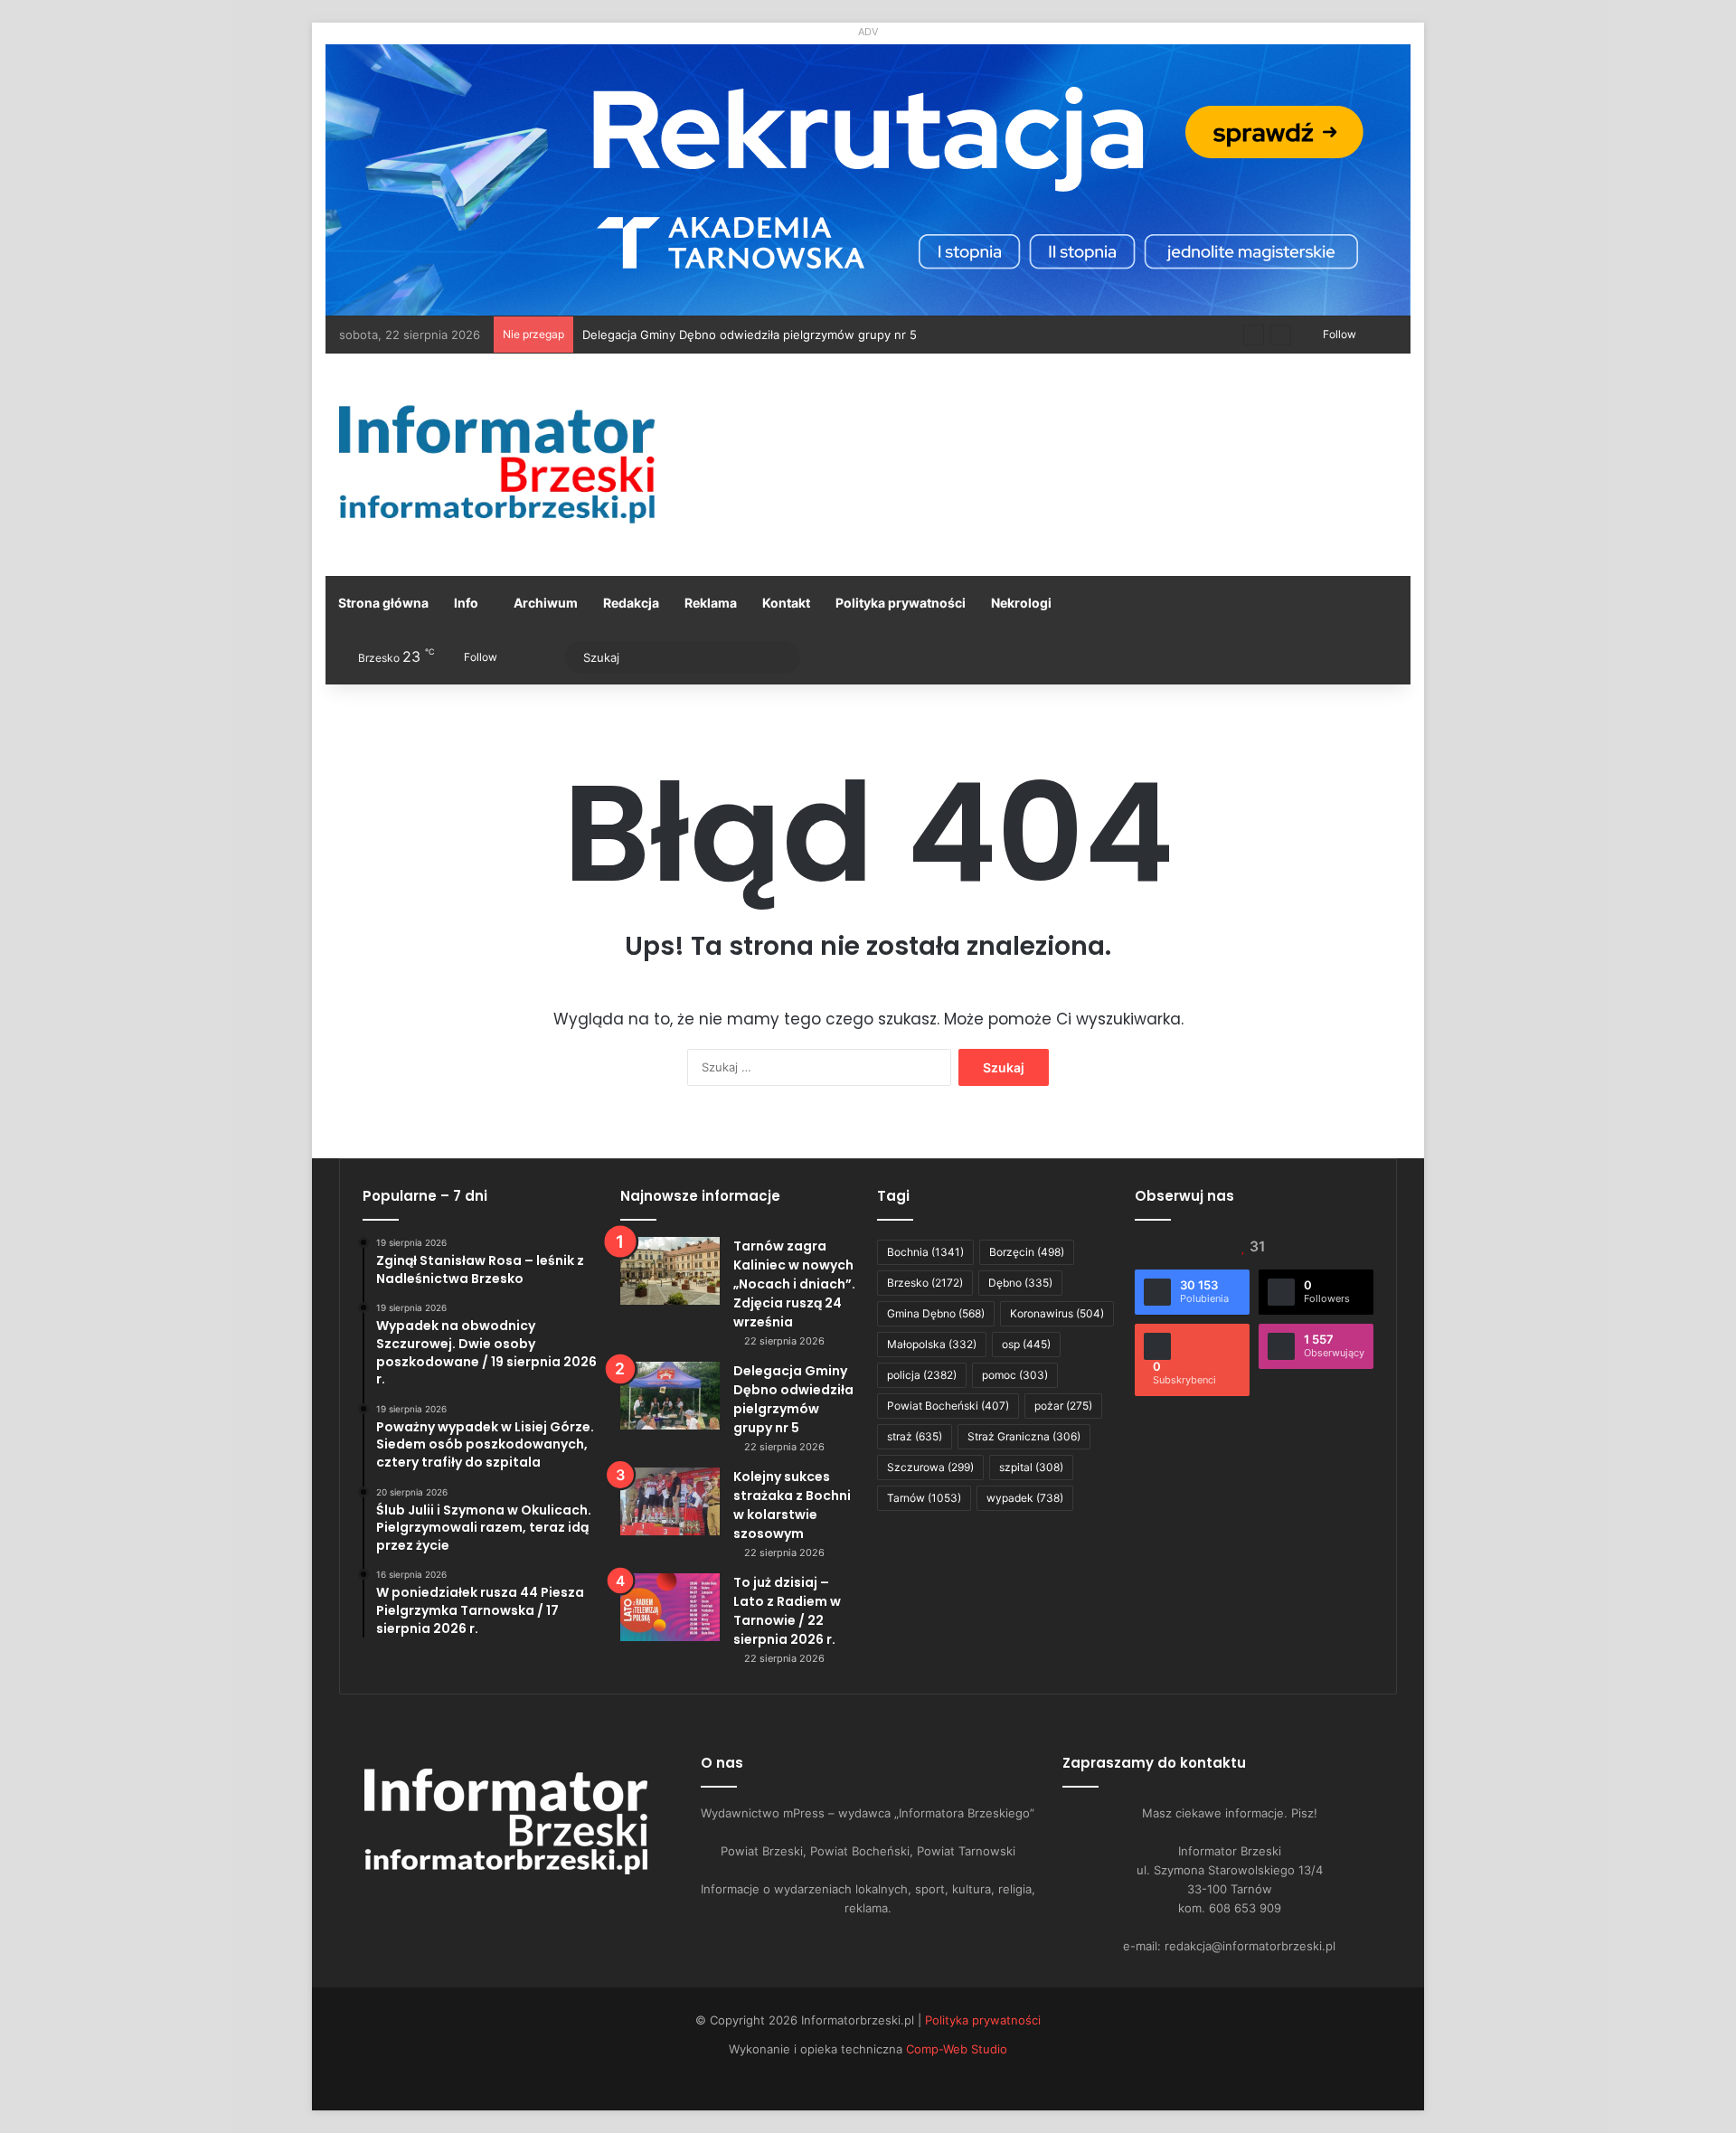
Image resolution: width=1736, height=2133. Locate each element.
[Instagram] (517, 1905)
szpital (1031, 1467)
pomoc (1015, 1375)
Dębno (1020, 1283)
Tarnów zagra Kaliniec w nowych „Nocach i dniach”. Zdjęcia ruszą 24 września (794, 1284)
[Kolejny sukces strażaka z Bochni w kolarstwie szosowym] (670, 1501)
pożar (1063, 1406)
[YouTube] (495, 1905)
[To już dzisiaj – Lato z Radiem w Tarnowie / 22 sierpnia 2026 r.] (670, 1607)
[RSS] (561, 1905)
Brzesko (925, 1283)
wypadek (1025, 1498)
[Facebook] (452, 1905)
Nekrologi (1021, 603)
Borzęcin (1027, 1252)
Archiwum (546, 603)
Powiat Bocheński (948, 1406)
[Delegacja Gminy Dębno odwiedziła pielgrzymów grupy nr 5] (670, 1396)
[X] (474, 1905)
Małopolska (932, 1344)
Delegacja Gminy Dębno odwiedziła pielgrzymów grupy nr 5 (793, 1399)
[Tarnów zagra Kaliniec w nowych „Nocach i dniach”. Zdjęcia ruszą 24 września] (670, 1271)
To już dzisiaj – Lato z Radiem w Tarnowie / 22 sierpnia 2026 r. (787, 1611)
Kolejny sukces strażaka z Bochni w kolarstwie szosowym (792, 1505)
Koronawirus (1057, 1313)
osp (1026, 1344)
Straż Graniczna (1024, 1436)
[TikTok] (539, 1905)
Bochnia (925, 1252)
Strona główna (383, 603)
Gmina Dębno (936, 1313)
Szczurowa (930, 1467)
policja (922, 1375)
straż (915, 1436)
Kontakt (786, 603)
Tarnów (924, 1498)
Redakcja (631, 603)
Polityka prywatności (901, 603)
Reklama (711, 603)
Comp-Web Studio (957, 2049)
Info (466, 603)
